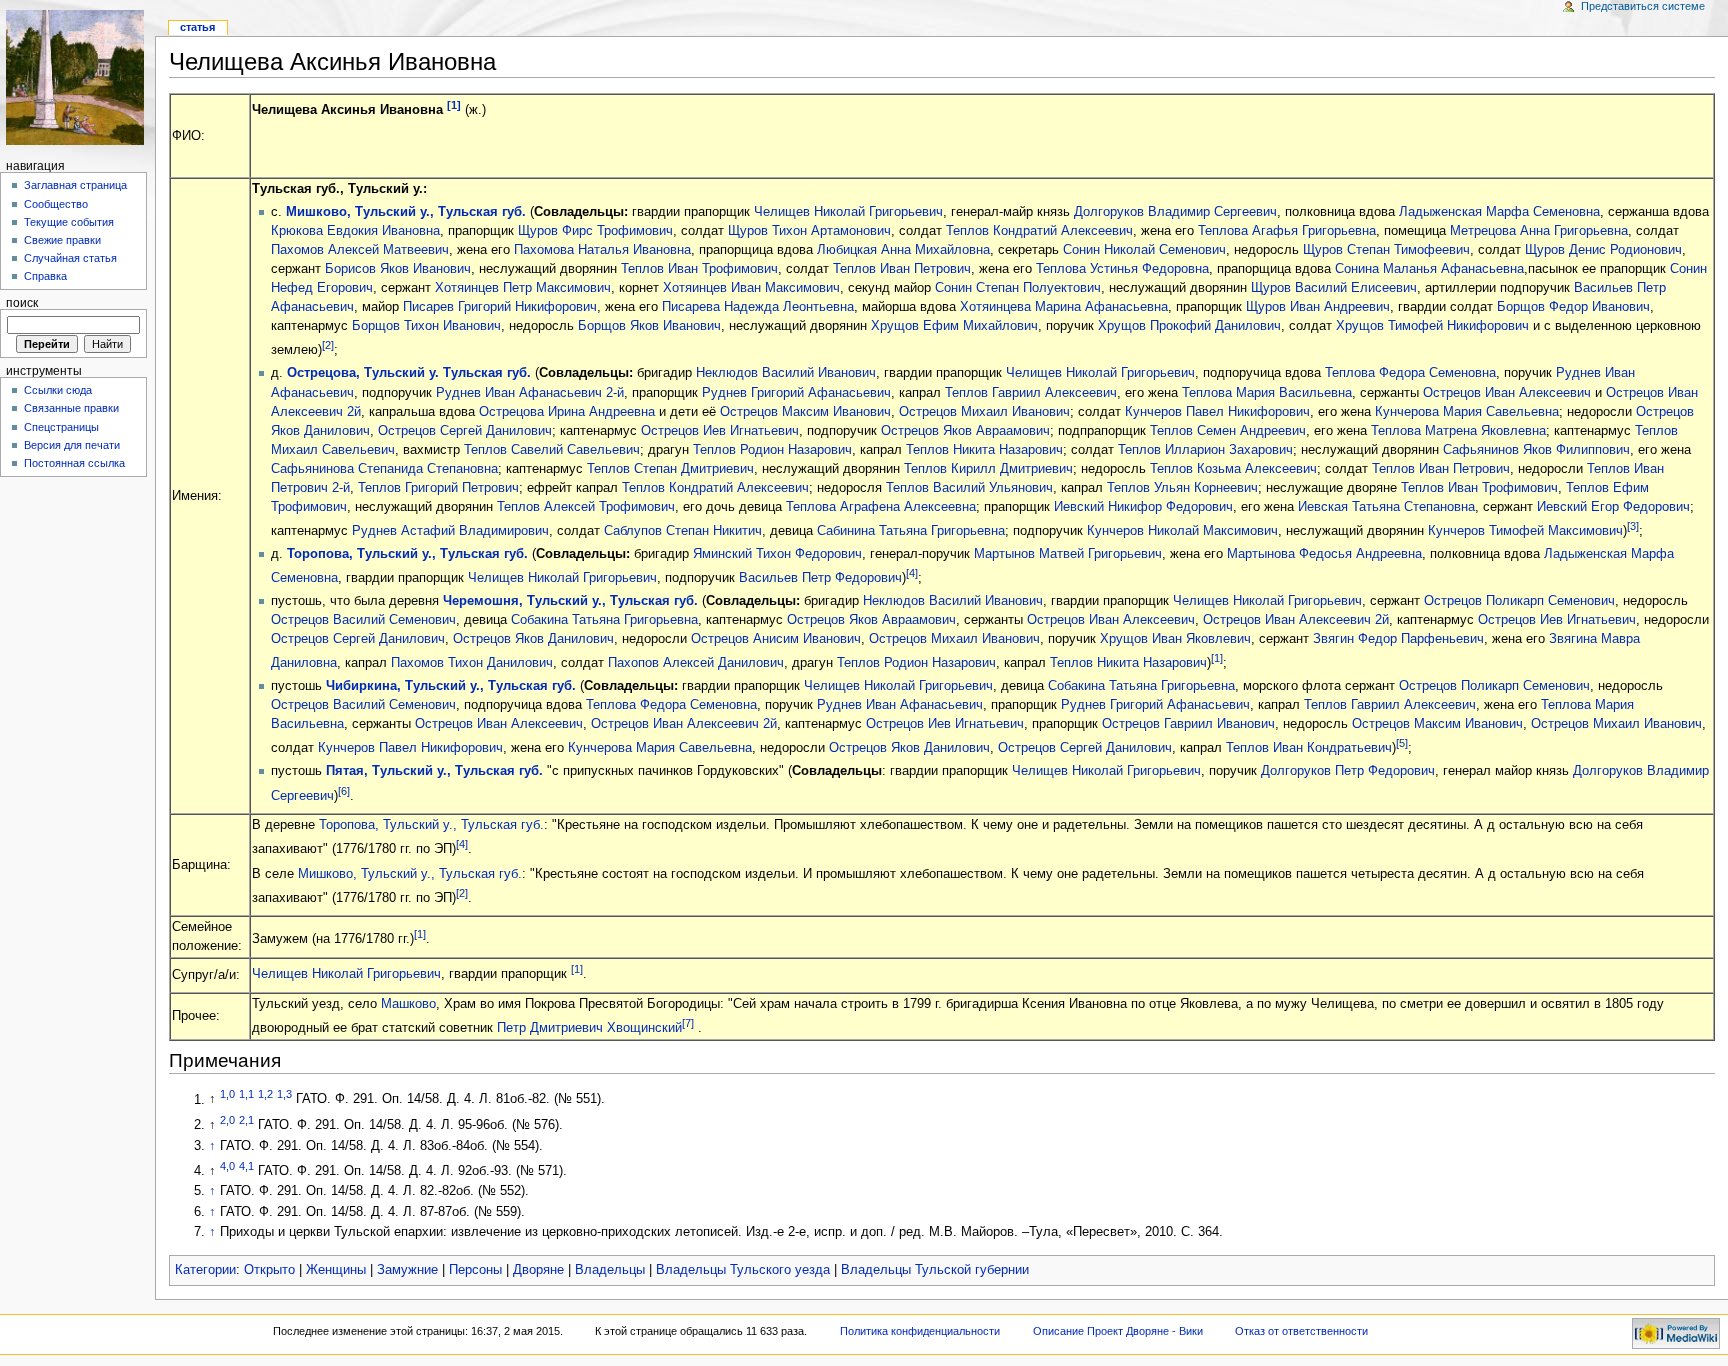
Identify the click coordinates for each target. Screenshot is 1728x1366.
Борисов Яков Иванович (398, 269)
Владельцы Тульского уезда (743, 1270)
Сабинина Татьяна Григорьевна (911, 531)
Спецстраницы (61, 427)
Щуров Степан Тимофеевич (1386, 250)
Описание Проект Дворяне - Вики (1118, 1331)
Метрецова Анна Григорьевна (1539, 231)
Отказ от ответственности (1301, 1331)
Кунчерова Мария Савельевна (1467, 412)
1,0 (227, 1094)
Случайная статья (70, 258)
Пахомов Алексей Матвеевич (360, 250)
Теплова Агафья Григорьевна (1287, 231)
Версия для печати (72, 445)
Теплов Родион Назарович (772, 450)
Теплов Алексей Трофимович (586, 507)
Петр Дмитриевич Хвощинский (589, 1028)
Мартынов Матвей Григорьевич (1068, 554)
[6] (344, 791)
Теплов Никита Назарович (984, 450)
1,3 (284, 1094)
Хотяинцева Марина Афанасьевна (1064, 307)
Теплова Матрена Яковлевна (1458, 431)
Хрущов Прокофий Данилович (1189, 326)
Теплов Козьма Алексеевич (1233, 469)
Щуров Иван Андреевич (1318, 307)
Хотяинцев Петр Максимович (523, 288)
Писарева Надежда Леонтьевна (758, 307)
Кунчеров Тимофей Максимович (1525, 531)
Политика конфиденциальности (920, 1331)
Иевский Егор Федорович (1613, 507)
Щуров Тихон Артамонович (809, 231)
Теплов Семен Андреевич (1228, 431)
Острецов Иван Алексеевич (1507, 393)
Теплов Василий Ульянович (969, 488)
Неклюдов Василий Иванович (786, 373)
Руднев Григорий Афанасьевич (796, 393)
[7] (688, 1023)
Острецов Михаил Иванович (984, 412)
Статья (197, 27)
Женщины (336, 1270)
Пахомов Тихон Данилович (472, 663)
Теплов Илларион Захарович (1205, 450)
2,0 (227, 1120)
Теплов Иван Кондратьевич (1309, 749)
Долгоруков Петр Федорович (1348, 771)
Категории (205, 1270)
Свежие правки (62, 240)
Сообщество (56, 204)
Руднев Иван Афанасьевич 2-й (530, 393)
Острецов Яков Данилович (533, 639)
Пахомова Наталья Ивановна (602, 250)
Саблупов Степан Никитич (683, 531)
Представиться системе (1643, 6)
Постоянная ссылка (74, 463)
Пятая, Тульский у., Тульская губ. (434, 771)
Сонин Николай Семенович (1144, 250)
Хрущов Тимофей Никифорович (1432, 326)
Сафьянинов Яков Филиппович (1536, 450)
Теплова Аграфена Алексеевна (881, 507)
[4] (912, 573)
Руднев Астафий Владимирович (450, 531)
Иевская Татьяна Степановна (1386, 507)
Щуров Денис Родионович (1603, 250)
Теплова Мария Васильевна (1267, 393)
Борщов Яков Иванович (649, 326)
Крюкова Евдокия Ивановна (355, 231)
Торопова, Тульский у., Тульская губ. (407, 554)
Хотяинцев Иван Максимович (751, 288)
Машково (408, 1004)
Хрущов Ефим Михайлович (954, 326)
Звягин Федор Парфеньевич (1398, 639)
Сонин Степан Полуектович (1018, 288)
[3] (1633, 526)
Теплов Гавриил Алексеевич (1031, 393)
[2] (328, 345)
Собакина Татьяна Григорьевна (604, 620)
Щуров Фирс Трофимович (595, 231)
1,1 (246, 1094)
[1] (454, 105)
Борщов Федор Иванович (1573, 307)
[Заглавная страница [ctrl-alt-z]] (77, 77)
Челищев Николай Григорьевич (848, 212)
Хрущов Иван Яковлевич (1175, 639)
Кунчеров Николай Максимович (1182, 531)
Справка (45, 276)
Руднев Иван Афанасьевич (900, 705)
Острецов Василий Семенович (363, 620)
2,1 (246, 1120)
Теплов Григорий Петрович (438, 488)
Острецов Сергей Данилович (465, 431)
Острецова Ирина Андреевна (567, 412)
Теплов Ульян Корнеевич (1182, 488)
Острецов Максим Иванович (805, 412)
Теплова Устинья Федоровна (1122, 269)
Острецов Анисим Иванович (776, 639)
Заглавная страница (75, 185)
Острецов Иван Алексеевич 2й (1296, 620)
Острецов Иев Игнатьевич (720, 431)
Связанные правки (71, 408)
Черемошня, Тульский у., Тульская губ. (570, 601)
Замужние (407, 1270)
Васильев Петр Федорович (820, 578)
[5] (1402, 743)
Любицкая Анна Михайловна (903, 250)
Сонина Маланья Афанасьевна (1429, 269)
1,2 (265, 1094)
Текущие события (69, 222)
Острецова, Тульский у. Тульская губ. (409, 373)
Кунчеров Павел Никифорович (1217, 412)
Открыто (269, 1270)
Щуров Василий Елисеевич (1334, 288)
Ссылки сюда (58, 390)
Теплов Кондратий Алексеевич (1039, 231)
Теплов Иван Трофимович (699, 269)
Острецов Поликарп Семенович (1519, 601)
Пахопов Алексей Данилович (696, 663)
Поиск (22, 303)
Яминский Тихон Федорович (777, 554)
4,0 (227, 1166)
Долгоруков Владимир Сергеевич (1175, 212)
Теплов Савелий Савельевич (552, 450)
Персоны (475, 1270)
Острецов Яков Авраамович (965, 431)
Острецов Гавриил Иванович (1188, 724)
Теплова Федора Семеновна (1410, 373)
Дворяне (538, 1270)
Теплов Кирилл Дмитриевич (988, 469)
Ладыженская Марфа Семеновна (1499, 212)
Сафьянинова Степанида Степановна (384, 469)
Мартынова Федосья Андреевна (1324, 554)
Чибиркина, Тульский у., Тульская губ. (451, 686)
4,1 (246, 1166)
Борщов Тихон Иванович (426, 326)
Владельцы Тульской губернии (935, 1270)
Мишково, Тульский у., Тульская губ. (406, 212)
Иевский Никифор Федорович (1143, 507)
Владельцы (610, 1270)
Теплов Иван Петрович (902, 269)
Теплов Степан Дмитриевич (670, 469)
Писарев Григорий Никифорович (500, 307)
